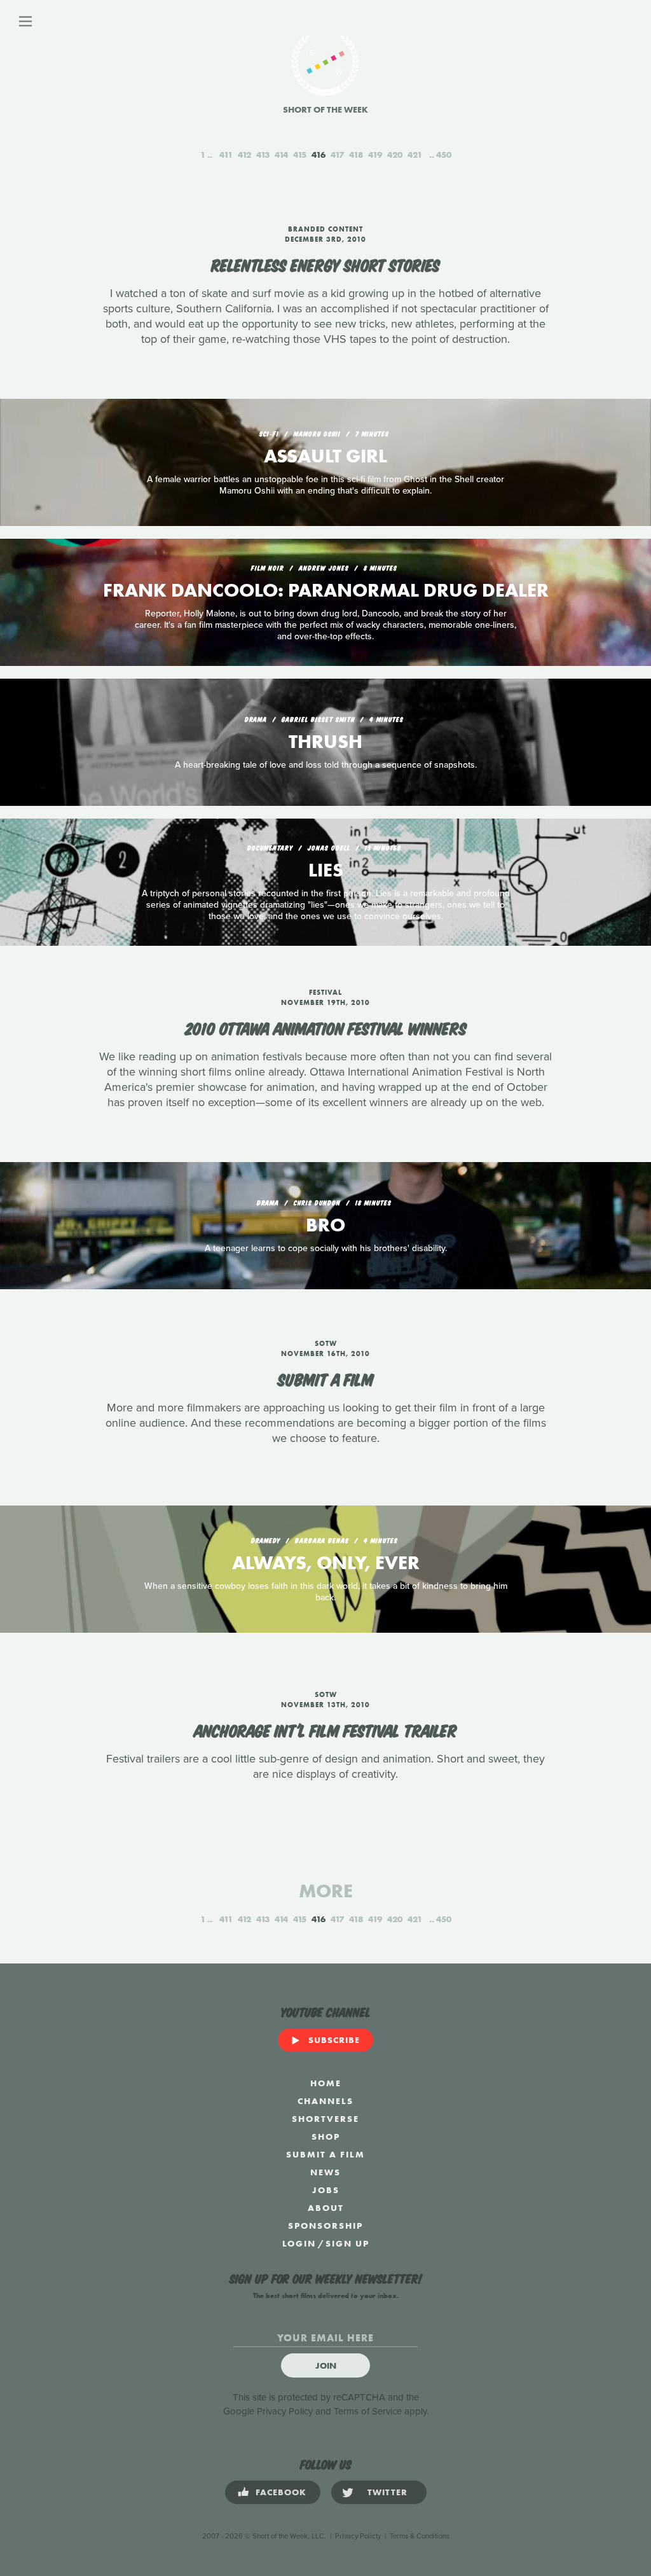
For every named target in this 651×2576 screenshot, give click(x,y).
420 (395, 155)
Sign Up (347, 2243)
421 (415, 155)
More (326, 1891)
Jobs (326, 2190)
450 (444, 155)
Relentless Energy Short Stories (325, 264)
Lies (326, 870)
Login (299, 2243)
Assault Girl (325, 456)
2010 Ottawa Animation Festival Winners (326, 1027)
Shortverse (325, 2119)
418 (356, 155)
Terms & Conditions (420, 2536)
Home (326, 2083)
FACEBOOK (281, 2492)
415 (300, 155)
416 (319, 155)
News (325, 2172)
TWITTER (387, 2492)
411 (226, 155)
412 (244, 155)
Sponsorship (325, 2226)
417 (337, 155)
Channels (325, 2101)
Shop (326, 2136)
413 (263, 155)
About (326, 2208)
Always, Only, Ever (326, 1563)
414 (281, 155)
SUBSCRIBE (334, 2040)
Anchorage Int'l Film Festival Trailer (325, 1729)
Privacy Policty (358, 2536)
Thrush (325, 742)
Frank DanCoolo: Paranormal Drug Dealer (326, 590)
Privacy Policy (285, 2411)
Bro (325, 1225)
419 (375, 155)
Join (326, 2365)
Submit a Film (326, 1378)
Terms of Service (368, 2411)
